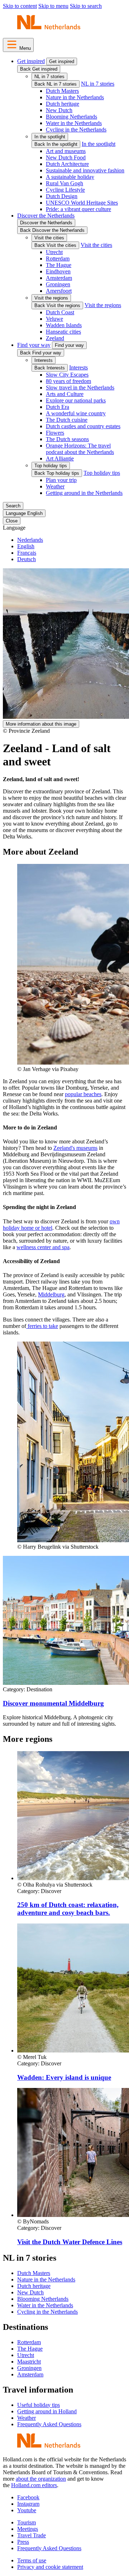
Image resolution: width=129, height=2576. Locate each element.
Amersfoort (59, 291)
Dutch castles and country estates (83, 426)
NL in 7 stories (49, 77)
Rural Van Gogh (64, 183)
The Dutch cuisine (67, 420)
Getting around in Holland (47, 2411)
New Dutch (59, 110)
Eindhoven (58, 271)
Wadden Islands (64, 325)
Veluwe (54, 319)
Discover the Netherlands (46, 216)
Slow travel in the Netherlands (80, 388)
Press (23, 2542)
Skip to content (20, 6)
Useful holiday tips (39, 2405)
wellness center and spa (43, 1247)
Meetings (28, 2529)
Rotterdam (58, 259)
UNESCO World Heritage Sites (82, 203)
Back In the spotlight (56, 144)
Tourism (27, 2522)
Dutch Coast (60, 312)
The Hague (59, 265)
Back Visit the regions (57, 305)
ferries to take (42, 1326)
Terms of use (32, 2560)
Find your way (34, 345)
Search (13, 506)
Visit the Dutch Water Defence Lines (70, 2242)
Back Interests (50, 368)
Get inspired (31, 61)
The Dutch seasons (67, 439)
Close (12, 521)
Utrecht (54, 252)
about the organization (41, 2479)
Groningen (58, 284)
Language (14, 528)
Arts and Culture (65, 394)
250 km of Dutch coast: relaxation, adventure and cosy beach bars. (68, 1909)
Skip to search (86, 6)
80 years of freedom (68, 381)
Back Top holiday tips (57, 473)
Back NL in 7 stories (56, 84)
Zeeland (55, 338)
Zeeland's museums (75, 1148)
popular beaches (83, 1094)
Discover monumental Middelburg (53, 1703)
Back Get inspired (39, 69)
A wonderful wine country (76, 413)
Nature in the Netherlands (75, 97)
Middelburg (51, 1294)
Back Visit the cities (55, 245)
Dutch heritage (63, 104)
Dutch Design (62, 196)
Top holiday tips (51, 466)
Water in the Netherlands (74, 123)
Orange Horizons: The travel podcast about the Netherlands (80, 449)
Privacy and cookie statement (50, 2567)
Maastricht (29, 2362)
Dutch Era (58, 407)
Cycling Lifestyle (65, 190)
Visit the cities (49, 238)
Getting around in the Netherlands (84, 493)
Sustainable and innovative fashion (85, 170)
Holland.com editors (34, 2485)
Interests (44, 360)
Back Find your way (41, 353)
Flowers (55, 433)
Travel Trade (32, 2535)
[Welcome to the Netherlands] (49, 29)
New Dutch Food (66, 157)
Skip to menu (53, 6)
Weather (55, 486)
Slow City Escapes (67, 375)
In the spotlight (50, 137)
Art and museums (66, 151)
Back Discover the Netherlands (52, 230)
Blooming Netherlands (71, 117)
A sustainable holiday (70, 177)
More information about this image (41, 724)
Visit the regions (51, 298)
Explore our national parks (76, 400)
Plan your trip (61, 480)
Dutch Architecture (67, 164)
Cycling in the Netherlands (76, 130)
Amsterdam (59, 278)
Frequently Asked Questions (49, 2424)
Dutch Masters (62, 91)
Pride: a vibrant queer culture (78, 209)
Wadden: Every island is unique (64, 2077)
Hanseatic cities (63, 332)
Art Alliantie (60, 458)
